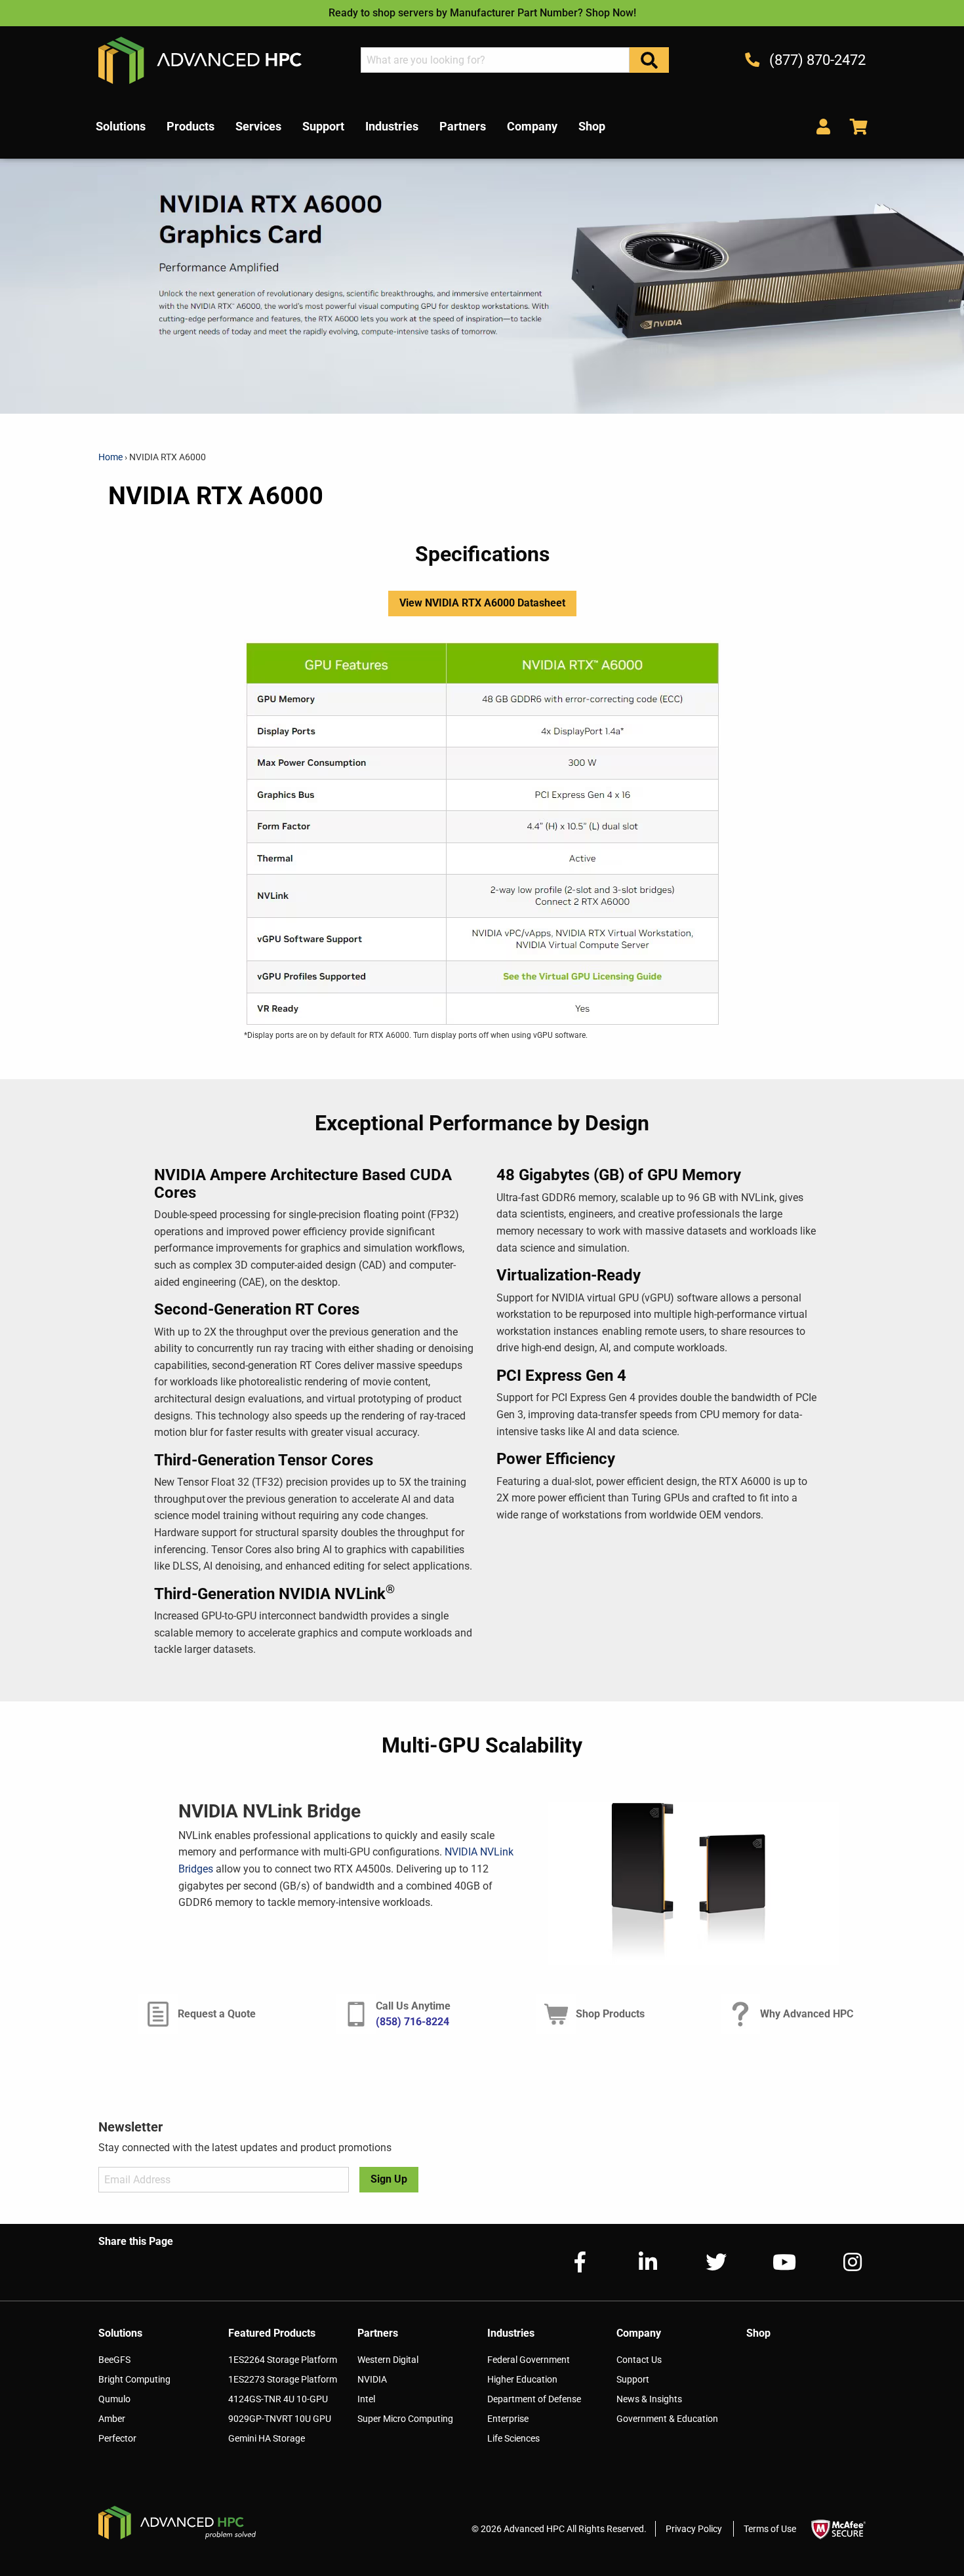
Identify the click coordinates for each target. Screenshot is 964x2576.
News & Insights (649, 2399)
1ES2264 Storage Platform (283, 2360)
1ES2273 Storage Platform (283, 2379)
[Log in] (823, 126)
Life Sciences (513, 2438)
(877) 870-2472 (816, 60)
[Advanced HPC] (200, 59)
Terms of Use (770, 2529)
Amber (112, 2419)
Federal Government (529, 2360)
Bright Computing (134, 2379)
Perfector (117, 2438)
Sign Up (389, 2179)
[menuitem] (121, 127)
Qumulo (114, 2399)
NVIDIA (372, 2379)
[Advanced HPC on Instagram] (842, 2262)
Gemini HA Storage (267, 2438)
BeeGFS (114, 2360)
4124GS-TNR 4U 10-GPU (278, 2399)
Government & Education (667, 2419)
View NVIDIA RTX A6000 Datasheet (482, 603)
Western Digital (388, 2360)
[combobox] (495, 60)
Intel (366, 2399)
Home (111, 457)
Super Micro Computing (405, 2419)
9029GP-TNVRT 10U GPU (280, 2419)
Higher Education (522, 2379)
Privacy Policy (694, 2529)
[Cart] (854, 126)
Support (633, 2379)
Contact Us (639, 2360)
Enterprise (508, 2419)
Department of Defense (534, 2399)
